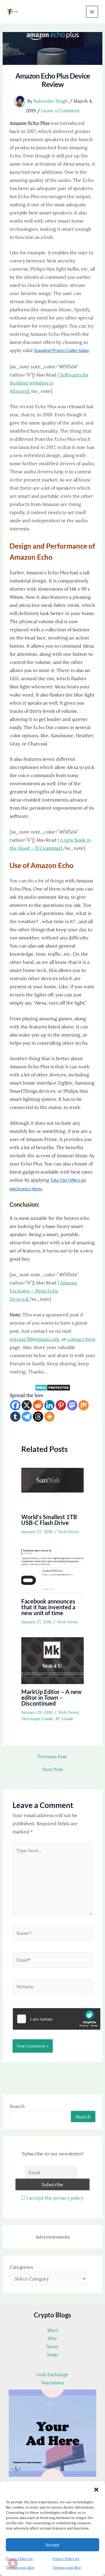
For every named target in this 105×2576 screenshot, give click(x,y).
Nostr (53, 2355)
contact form (81, 1339)
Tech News (68, 1532)
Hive (52, 2338)
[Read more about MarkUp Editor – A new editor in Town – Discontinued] (53, 1660)
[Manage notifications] (13, 2563)
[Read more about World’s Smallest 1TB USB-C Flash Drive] (53, 1485)
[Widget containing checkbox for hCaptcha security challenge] (57, 2019)
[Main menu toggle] (92, 12)
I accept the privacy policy (55, 2198)
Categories (21, 2267)
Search (17, 2106)
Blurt (53, 2330)
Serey (52, 2346)
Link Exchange (52, 2374)
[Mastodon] (72, 1405)
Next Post (52, 1769)
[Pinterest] (61, 1405)
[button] (96, 2490)
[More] (49, 1417)
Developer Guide (37, 1719)
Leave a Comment (60, 111)
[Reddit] (38, 1405)
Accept (52, 2545)
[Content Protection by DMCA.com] (53, 1387)
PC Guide (65, 1719)
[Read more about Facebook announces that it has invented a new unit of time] (53, 1570)
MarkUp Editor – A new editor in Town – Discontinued (51, 1697)
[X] (27, 1405)
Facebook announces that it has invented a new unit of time (48, 1607)
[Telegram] (27, 1417)
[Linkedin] (49, 1405)
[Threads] (38, 1417)
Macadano (53, 2383)
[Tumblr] (15, 1417)
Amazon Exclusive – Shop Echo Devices (43, 1291)
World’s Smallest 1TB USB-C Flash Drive (49, 1520)
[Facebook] (15, 1405)
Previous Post (52, 1757)
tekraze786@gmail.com (35, 1339)
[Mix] (84, 1405)
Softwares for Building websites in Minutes (49, 383)
